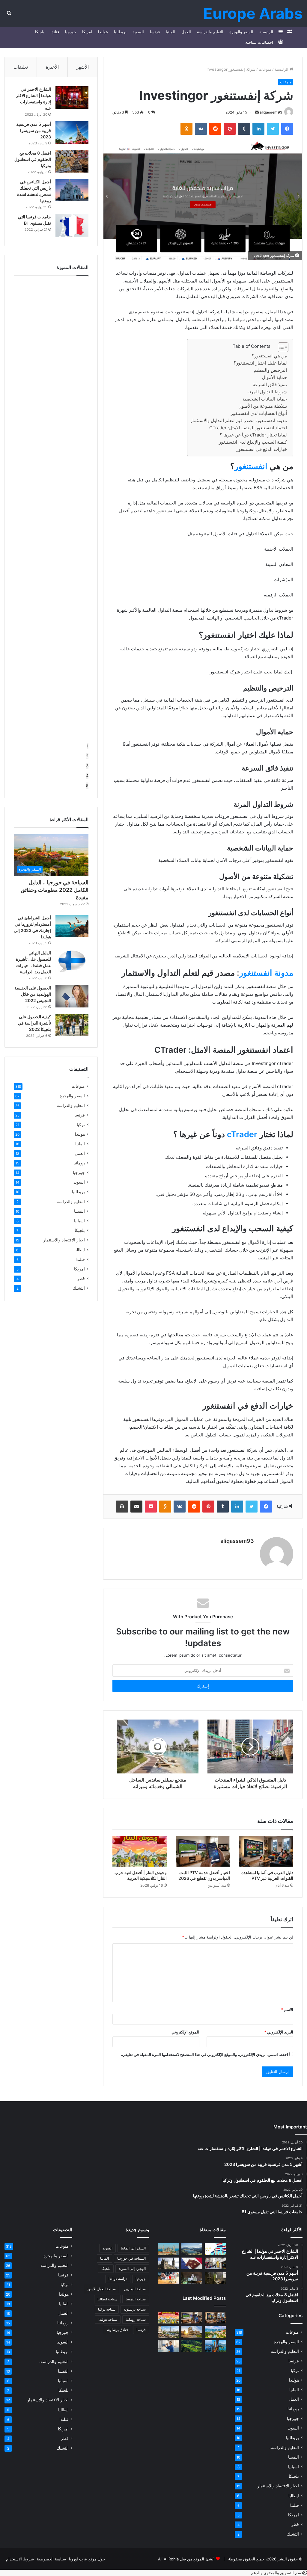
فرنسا (155, 32)
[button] (279, 2573)
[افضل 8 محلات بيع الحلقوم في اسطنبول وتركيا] (72, 161)
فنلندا (55, 32)
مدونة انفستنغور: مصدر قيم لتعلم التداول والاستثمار (239, 420)
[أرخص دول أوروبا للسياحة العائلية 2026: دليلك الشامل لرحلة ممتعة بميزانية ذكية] (215, 2346)
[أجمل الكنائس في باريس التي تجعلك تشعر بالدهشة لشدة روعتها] (72, 190)
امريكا (87, 32)
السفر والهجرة (241, 32)
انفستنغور (251, 466)
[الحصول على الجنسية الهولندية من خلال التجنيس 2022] (72, 996)
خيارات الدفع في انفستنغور (262, 449)
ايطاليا (80, 1250)
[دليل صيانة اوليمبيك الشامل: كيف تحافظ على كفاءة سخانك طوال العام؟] (168, 2346)
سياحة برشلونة (135, 2309)
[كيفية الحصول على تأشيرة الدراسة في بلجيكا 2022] (72, 1025)
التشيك (79, 1288)
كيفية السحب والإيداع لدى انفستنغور (253, 442)
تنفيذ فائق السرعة (270, 384)
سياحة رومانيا (136, 2319)
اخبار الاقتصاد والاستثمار (64, 1240)
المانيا (171, 32)
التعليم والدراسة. (70, 1201)
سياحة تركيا (107, 2309)
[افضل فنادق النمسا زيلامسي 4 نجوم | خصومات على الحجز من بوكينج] (192, 2249)
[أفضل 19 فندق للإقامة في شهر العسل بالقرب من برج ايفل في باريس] (215, 2277)
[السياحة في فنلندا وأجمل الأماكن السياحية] (192, 2277)
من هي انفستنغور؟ (269, 356)
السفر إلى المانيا (133, 2248)
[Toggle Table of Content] (280, 347)
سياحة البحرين (135, 2289)
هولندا (103, 32)
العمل (186, 32)
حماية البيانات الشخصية (265, 399)
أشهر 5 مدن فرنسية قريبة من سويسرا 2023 (34, 130)
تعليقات (21, 67)
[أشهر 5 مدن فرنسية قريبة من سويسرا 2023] (72, 133)
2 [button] (87, 756)
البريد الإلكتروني (279, 2032)
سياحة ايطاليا (107, 2299)
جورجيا (71, 32)
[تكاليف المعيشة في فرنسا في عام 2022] (168, 2277)
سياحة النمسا (136, 2299)
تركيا (81, 1125)
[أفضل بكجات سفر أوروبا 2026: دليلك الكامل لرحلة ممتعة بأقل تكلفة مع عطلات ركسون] (215, 2332)
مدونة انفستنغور (266, 973)
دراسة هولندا (118, 2279)
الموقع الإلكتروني (185, 2032)
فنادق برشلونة (118, 2330)
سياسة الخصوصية (51, 2559)
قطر (81, 1279)
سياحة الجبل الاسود (101, 2289)
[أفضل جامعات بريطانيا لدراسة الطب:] (168, 2263)
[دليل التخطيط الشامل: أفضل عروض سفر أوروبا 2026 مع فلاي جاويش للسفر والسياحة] (168, 2332)
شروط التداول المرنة (267, 392)
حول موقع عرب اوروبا (87, 2559)
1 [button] (88, 746)
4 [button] (87, 776)
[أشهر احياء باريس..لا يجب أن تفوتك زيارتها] (215, 2263)
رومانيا (79, 1163)
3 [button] (87, 766)
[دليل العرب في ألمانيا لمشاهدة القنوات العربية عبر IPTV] (266, 1851)
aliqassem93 (271, 112)
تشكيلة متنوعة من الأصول (263, 406)
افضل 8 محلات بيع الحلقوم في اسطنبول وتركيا (33, 159)
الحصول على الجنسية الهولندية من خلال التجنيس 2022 (33, 994)
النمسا (79, 1211)
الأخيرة (52, 67)
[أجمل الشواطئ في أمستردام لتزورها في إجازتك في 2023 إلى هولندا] (72, 926)
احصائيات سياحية (259, 42)
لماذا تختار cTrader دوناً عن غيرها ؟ (253, 435)
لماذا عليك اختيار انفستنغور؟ (260, 363)
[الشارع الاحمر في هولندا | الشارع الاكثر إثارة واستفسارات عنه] (72, 98)
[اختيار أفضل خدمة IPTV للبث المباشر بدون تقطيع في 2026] (203, 1851)
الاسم (287, 2010)
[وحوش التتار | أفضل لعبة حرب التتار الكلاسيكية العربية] (140, 1851)
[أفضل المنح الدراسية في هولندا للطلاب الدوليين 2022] (215, 2249)
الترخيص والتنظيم (270, 370)
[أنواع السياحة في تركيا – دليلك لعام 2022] (168, 2249)
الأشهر (83, 67)
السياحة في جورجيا (131, 2258)
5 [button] (87, 785)
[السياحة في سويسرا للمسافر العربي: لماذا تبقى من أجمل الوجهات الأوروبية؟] (192, 2346)
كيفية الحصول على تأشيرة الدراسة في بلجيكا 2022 (34, 1023)
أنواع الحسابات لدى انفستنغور (259, 413)
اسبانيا (79, 1221)
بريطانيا (120, 32)
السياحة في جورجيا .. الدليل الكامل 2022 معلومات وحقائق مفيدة (55, 890)
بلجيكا (40, 32)
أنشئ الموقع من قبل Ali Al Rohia (186, 2559)
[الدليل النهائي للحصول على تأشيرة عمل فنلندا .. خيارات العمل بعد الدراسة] (72, 961)
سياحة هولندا (108, 2319)
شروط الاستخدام (20, 2559)
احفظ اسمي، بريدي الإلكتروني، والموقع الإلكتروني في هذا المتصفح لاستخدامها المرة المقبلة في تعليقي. (204, 2054)
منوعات (265, 69)
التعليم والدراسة (210, 32)
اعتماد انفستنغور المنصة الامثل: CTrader (248, 428)
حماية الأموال (274, 377)
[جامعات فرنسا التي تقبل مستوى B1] (72, 225)
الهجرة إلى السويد (132, 2268)
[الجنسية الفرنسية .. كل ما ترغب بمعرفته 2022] (192, 2263)
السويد (138, 32)
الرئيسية (266, 32)
